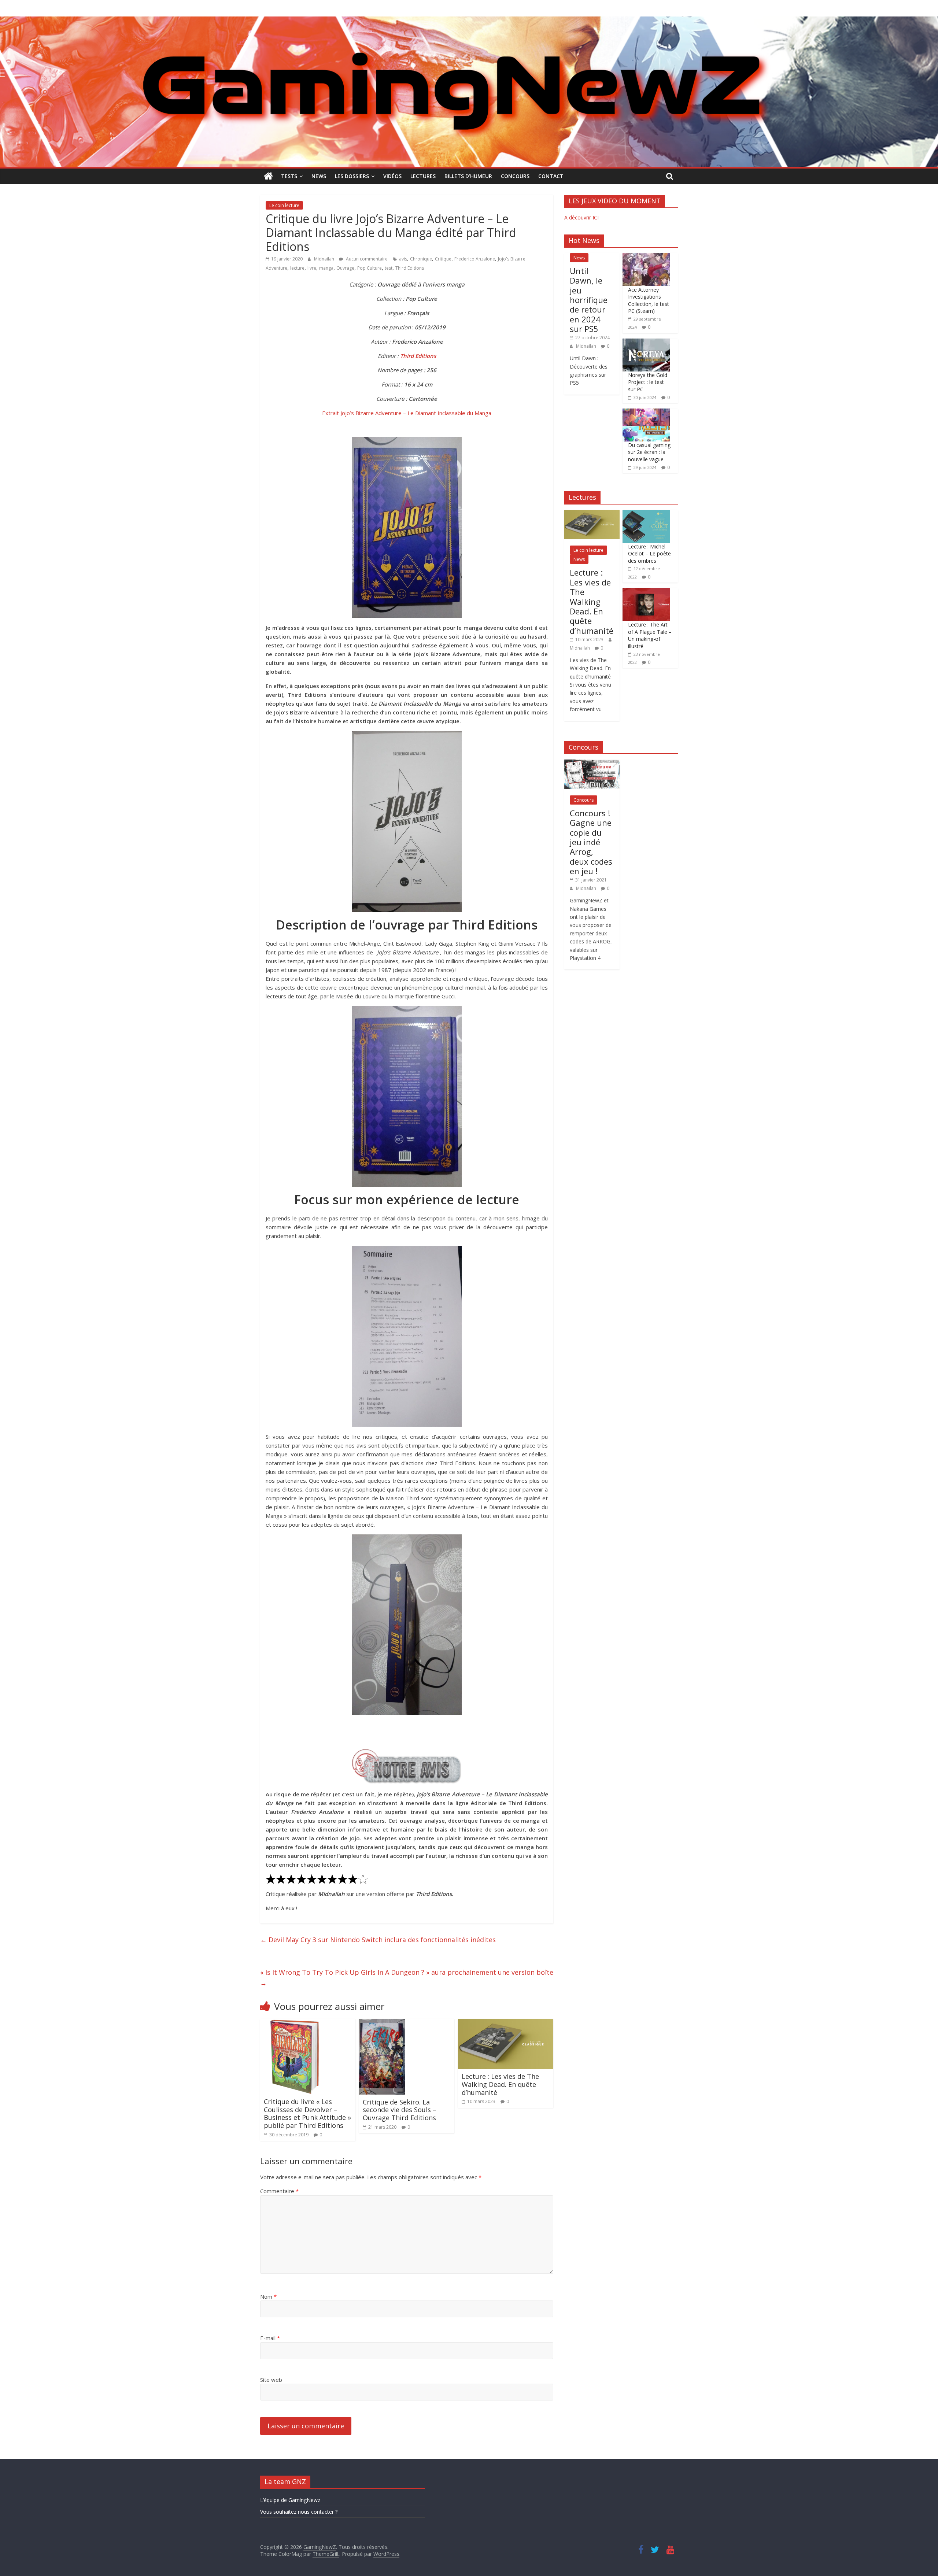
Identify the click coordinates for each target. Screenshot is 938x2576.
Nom (268, 2296)
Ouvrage (345, 268)
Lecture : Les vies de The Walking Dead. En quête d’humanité (500, 2084)
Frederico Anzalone (475, 259)
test (389, 268)
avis (403, 259)
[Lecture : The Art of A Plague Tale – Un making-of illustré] (646, 592)
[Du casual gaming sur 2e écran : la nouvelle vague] (646, 412)
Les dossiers (352, 176)
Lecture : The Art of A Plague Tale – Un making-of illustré (650, 635)
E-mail (270, 2338)
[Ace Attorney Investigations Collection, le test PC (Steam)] (646, 257)
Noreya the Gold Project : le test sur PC (648, 382)
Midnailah (325, 259)
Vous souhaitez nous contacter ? (299, 2512)
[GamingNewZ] (469, 21)
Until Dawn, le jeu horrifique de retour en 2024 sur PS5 (589, 300)
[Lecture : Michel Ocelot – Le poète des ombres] (646, 514)
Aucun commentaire (366, 259)
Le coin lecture (284, 205)
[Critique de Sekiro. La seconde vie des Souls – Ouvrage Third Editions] (382, 2024)
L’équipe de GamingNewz (290, 2500)
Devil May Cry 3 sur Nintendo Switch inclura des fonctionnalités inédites (378, 1940)
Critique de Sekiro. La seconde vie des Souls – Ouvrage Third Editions (400, 2110)
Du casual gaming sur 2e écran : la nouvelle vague (649, 452)
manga (326, 268)
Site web (271, 2380)
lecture (297, 268)
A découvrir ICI (581, 217)
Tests (289, 176)
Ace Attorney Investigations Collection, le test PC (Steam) (649, 300)
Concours (515, 176)
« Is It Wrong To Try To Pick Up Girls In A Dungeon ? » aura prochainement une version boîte (407, 1978)
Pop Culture (370, 268)
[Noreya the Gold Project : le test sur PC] (646, 342)
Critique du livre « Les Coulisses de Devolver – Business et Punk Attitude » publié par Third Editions (307, 2113)
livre (312, 268)
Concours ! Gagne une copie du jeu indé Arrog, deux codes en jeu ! (591, 842)
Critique (443, 259)
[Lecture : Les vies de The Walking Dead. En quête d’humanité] (506, 2024)
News (319, 176)
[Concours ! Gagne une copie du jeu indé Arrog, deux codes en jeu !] (592, 763)
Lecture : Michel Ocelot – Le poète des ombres (649, 554)
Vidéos (392, 176)
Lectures (423, 176)
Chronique (421, 259)
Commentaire (279, 2191)
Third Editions (410, 268)
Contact (551, 176)
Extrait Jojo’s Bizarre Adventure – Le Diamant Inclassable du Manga (407, 413)
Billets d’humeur (468, 176)
